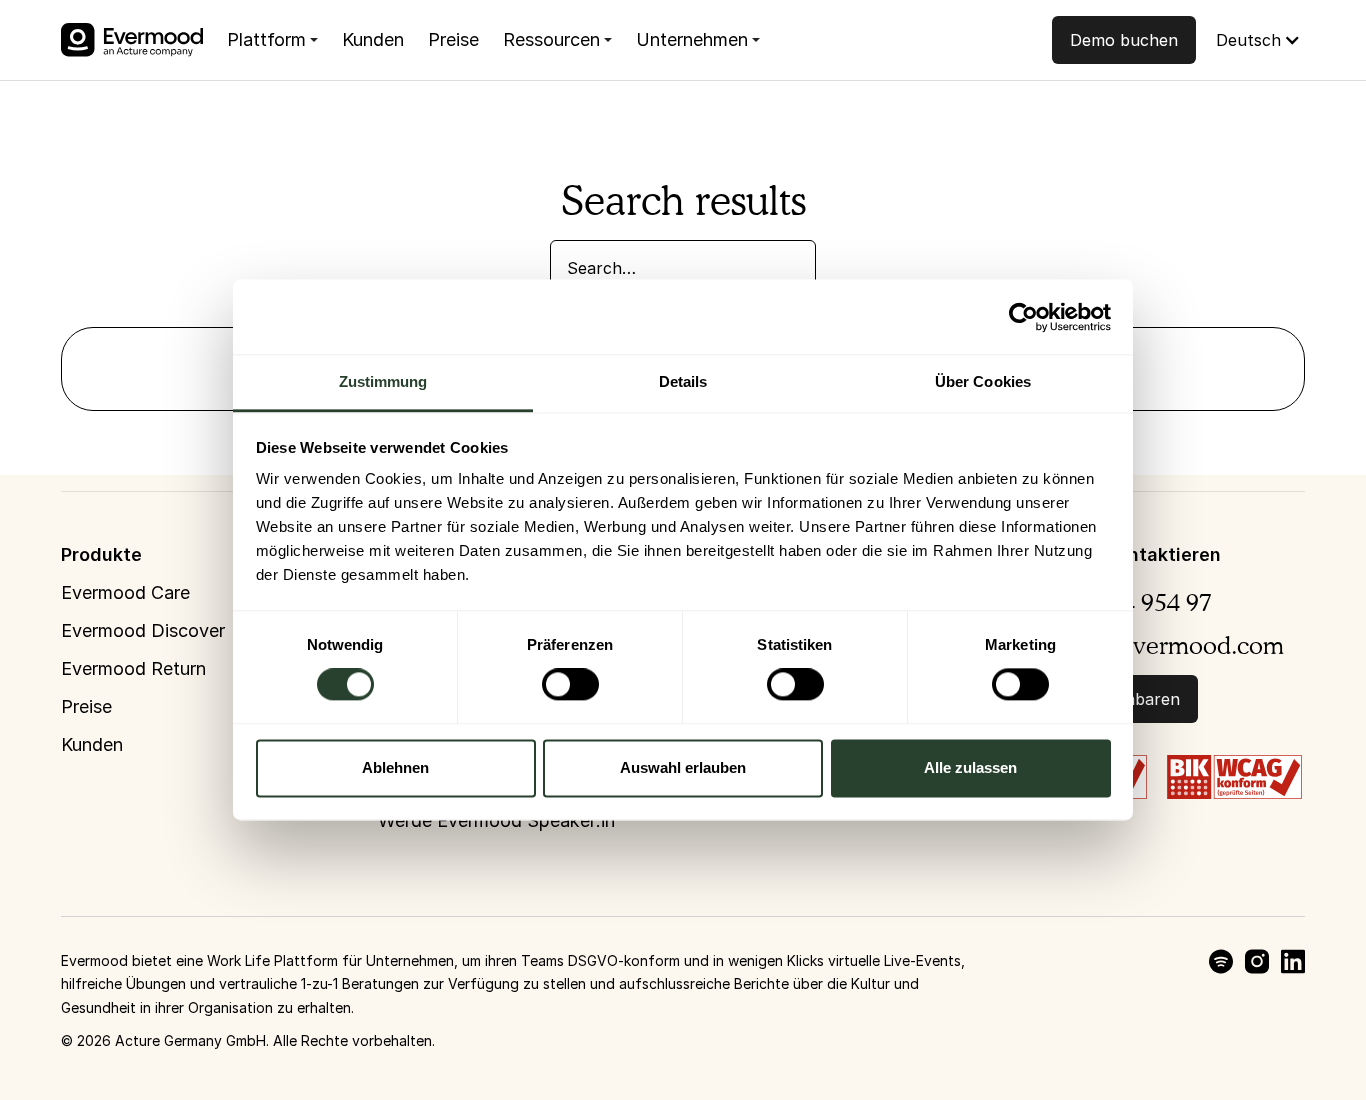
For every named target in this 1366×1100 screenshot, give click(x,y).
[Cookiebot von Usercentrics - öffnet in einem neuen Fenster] (1023, 317)
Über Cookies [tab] (983, 381)
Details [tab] (683, 381)
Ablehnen (395, 767)
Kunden (373, 39)
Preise (453, 39)
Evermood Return (133, 668)
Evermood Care (125, 592)
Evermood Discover (143, 630)
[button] (272, 40)
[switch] (570, 685)
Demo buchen (1124, 40)
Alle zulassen (970, 767)
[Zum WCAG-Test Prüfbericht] (1234, 775)
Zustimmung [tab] (383, 381)
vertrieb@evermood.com (1148, 645)
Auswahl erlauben (683, 767)
